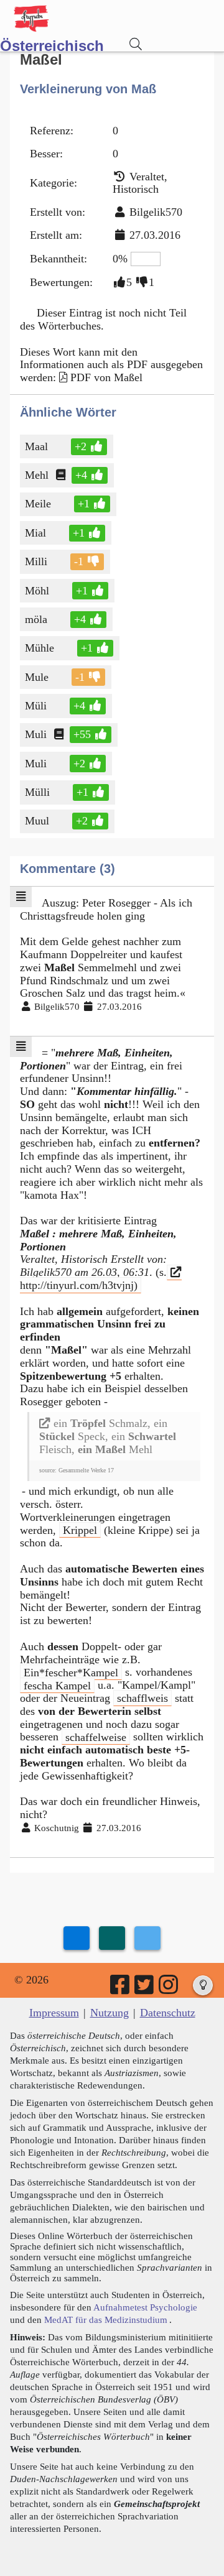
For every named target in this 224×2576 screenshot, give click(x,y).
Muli (36, 734)
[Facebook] (121, 1989)
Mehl (37, 475)
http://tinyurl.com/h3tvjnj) (79, 1285)
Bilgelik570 (156, 212)
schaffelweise (96, 1737)
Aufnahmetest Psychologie (145, 2307)
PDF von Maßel (106, 377)
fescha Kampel (57, 1685)
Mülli (37, 792)
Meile (38, 504)
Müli (36, 706)
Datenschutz (168, 2013)
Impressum (54, 2013)
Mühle (40, 648)
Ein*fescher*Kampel (71, 1672)
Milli (36, 561)
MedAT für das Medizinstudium (106, 2320)
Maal (36, 446)
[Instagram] (169, 1989)
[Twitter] (145, 1989)
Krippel (80, 1530)
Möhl (37, 591)
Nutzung (110, 2013)
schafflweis (142, 1698)
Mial (35, 533)
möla (38, 619)
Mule (37, 677)
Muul (37, 821)
